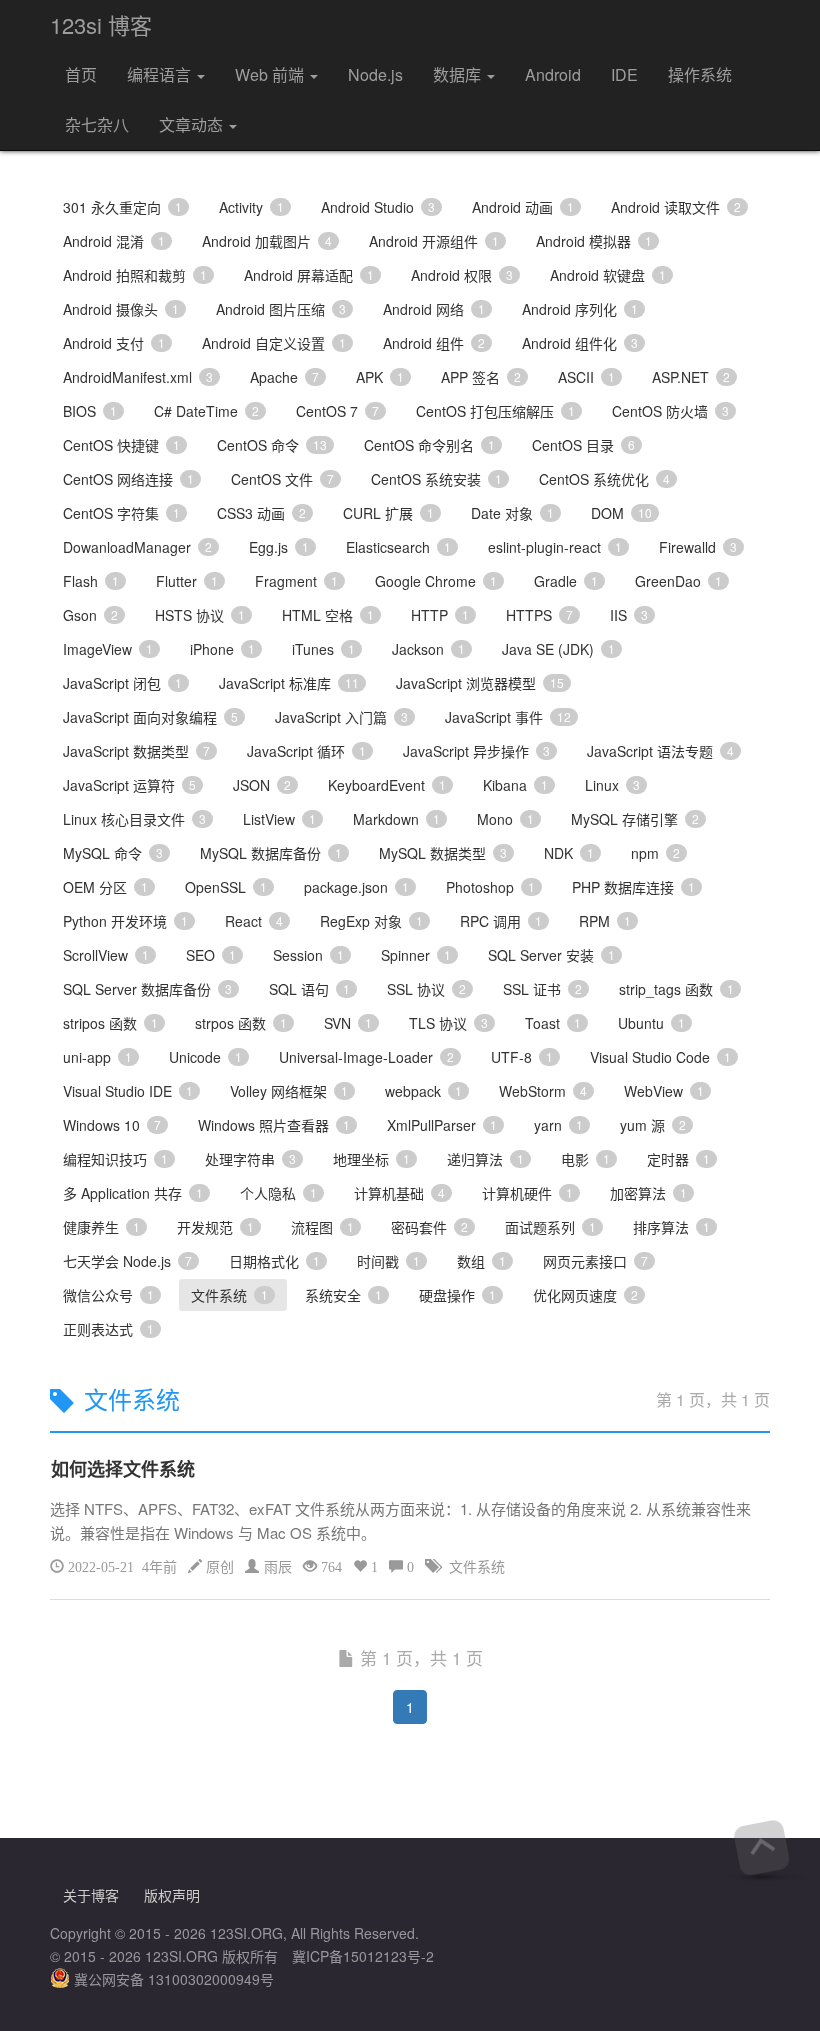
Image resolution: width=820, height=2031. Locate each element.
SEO (211, 955)
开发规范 (215, 1227)
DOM (621, 513)
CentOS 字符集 (121, 513)
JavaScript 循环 (306, 751)
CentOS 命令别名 (429, 445)
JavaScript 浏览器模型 (480, 683)
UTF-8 (522, 1057)
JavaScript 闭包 (122, 683)
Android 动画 (523, 207)
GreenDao (678, 581)
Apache (284, 377)
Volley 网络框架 (289, 1091)
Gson (90, 615)
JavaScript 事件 (508, 717)
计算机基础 (399, 1193)
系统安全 (343, 1295)
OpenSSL (226, 887)
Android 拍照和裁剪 (135, 275)
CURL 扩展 (388, 513)
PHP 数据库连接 (633, 887)
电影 (585, 1159)
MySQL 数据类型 (443, 853)
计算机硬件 (527, 1193)
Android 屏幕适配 (309, 275)
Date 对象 (512, 513)
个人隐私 (278, 1193)
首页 (81, 74)
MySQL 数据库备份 (271, 853)
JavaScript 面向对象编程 (150, 717)
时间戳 (388, 1261)
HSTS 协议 (200, 615)
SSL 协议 (426, 989)
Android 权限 (462, 275)
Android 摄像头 (121, 309)
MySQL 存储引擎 (635, 819)
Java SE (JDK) (558, 649)
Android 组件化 (580, 343)
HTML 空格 (328, 615)
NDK (569, 853)
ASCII (586, 377)
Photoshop (490, 887)
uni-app (97, 1057)
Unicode (205, 1057)
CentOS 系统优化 (604, 479)
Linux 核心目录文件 (134, 819)
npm (655, 853)
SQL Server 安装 (551, 955)
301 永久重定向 (122, 207)
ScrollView (106, 955)
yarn (558, 1125)
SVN (348, 1023)
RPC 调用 (501, 921)
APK (380, 377)
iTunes (323, 649)
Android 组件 (434, 343)
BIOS (90, 411)
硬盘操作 (457, 1295)
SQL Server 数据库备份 (147, 989)
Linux (612, 785)
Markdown (396, 819)
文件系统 (229, 1295)
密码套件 (429, 1227)
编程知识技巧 (115, 1159)
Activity (251, 207)
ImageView (108, 649)
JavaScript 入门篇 (341, 717)
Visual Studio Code (660, 1057)
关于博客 (91, 1895)
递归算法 (485, 1159)
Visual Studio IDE (128, 1091)
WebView (664, 1091)
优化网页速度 (585, 1295)
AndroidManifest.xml (138, 377)
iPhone (222, 649)
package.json (356, 887)
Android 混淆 (114, 241)
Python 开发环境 (125, 921)
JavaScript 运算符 (129, 785)
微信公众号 (108, 1295)
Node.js (375, 74)
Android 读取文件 (676, 207)
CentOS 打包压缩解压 (495, 411)
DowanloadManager (137, 547)
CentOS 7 (337, 411)
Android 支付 (114, 343)
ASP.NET (691, 377)
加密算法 (648, 1193)
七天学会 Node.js (127, 1261)
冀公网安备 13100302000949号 (172, 1979)
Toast (553, 1023)
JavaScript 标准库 (289, 683)
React (254, 921)
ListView (279, 819)
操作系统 (700, 74)
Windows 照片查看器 (274, 1125)
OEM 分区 (105, 887)
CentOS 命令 (272, 445)
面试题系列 (550, 1227)
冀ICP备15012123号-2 (363, 1956)
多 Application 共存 (133, 1193)
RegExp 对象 (371, 921)
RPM (605, 921)
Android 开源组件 (434, 241)
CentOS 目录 (583, 445)
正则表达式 (108, 1329)
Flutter (187, 581)
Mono (505, 819)
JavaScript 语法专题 (660, 751)
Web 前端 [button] (271, 74)
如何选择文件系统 (123, 1469)
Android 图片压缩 (281, 309)
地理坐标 (371, 1159)
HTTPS (539, 615)
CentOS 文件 (282, 479)
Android (553, 74)
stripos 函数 (110, 1023)
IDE (624, 74)
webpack (423, 1091)
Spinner (416, 955)
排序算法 (671, 1227)
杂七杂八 (97, 124)
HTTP (440, 615)
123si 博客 (101, 24)
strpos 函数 (241, 1023)
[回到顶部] (761, 1847)
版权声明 (172, 1895)
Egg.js (279, 547)
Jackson (428, 649)
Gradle (566, 581)
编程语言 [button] (161, 74)
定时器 (678, 1159)
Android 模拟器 (594, 241)
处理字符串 (250, 1159)
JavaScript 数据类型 (136, 751)
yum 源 (653, 1125)
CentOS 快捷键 (121, 445)
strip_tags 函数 (676, 989)
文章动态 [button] (193, 124)
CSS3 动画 (261, 513)
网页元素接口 (595, 1261)
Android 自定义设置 (274, 343)
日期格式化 (274, 1261)
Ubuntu (651, 1023)
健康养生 (101, 1227)
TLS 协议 (448, 1023)
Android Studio (378, 207)
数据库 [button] (459, 74)
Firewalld (698, 547)
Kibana (515, 785)
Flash (91, 581)
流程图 (322, 1227)
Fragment (296, 581)
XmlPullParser (442, 1125)
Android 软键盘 (608, 275)
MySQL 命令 (113, 853)
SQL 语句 (309, 989)
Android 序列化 (580, 309)
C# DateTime (206, 411)
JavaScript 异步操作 (476, 751)
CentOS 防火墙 (670, 411)
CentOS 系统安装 (436, 479)
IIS (629, 615)
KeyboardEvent (387, 785)
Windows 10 (112, 1125)
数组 (481, 1261)
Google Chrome (436, 581)
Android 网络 (434, 309)
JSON (262, 785)
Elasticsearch (398, 547)
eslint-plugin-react (555, 547)
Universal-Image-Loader (366, 1057)
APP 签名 (481, 377)
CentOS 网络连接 (128, 479)
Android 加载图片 (267, 241)
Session (308, 955)
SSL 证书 (542, 989)
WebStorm (543, 1091)
